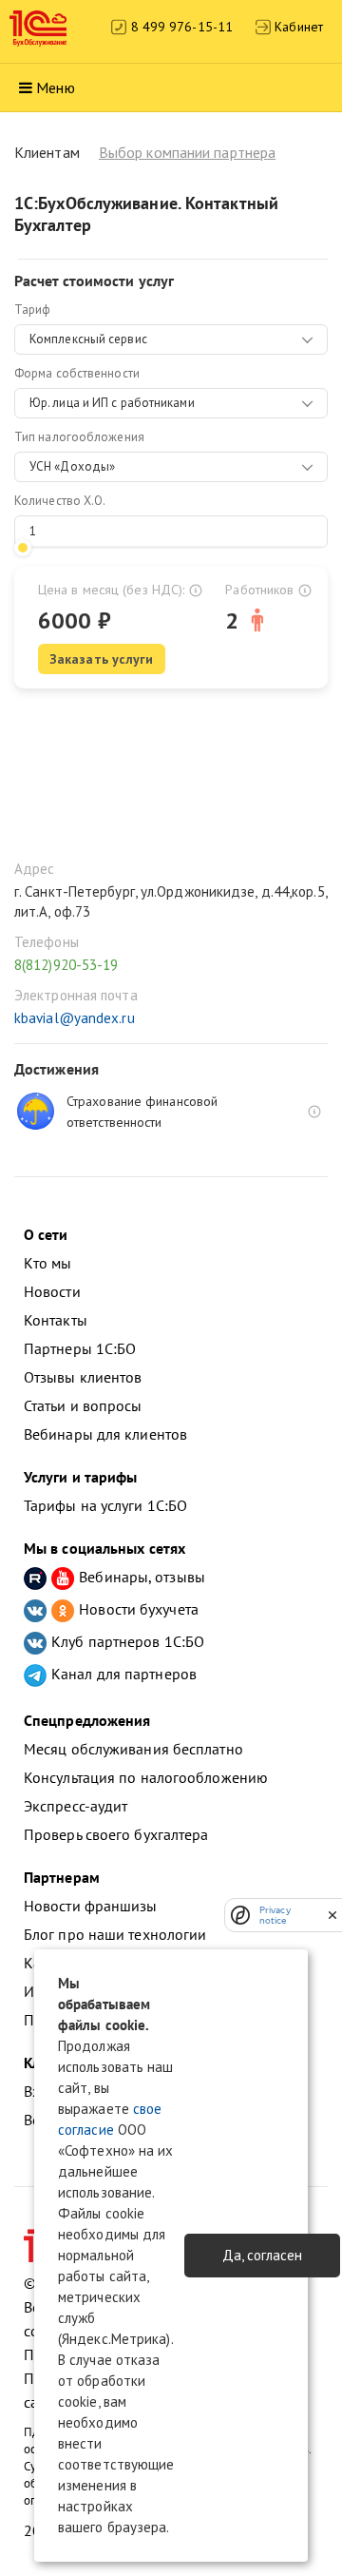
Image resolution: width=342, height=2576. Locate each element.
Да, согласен (262, 2255)
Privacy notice (275, 1915)
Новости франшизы (91, 1906)
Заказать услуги (102, 659)
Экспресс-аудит (76, 1806)
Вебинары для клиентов (105, 1434)
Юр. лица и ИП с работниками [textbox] (112, 403)
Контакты (56, 1320)
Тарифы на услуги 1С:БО (105, 1505)
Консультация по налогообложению (146, 1777)
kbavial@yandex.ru (75, 1018)
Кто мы (48, 1263)
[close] (332, 1915)
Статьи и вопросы (83, 1405)
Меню (55, 87)
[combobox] (171, 339)
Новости (52, 1291)
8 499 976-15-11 (180, 27)
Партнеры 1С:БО (80, 1348)
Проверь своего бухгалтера (116, 1834)
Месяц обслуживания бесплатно (133, 1749)
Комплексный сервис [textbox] (88, 339)
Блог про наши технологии (115, 1934)
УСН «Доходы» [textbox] (72, 466)
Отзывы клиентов (83, 1377)
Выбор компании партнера (187, 152)
